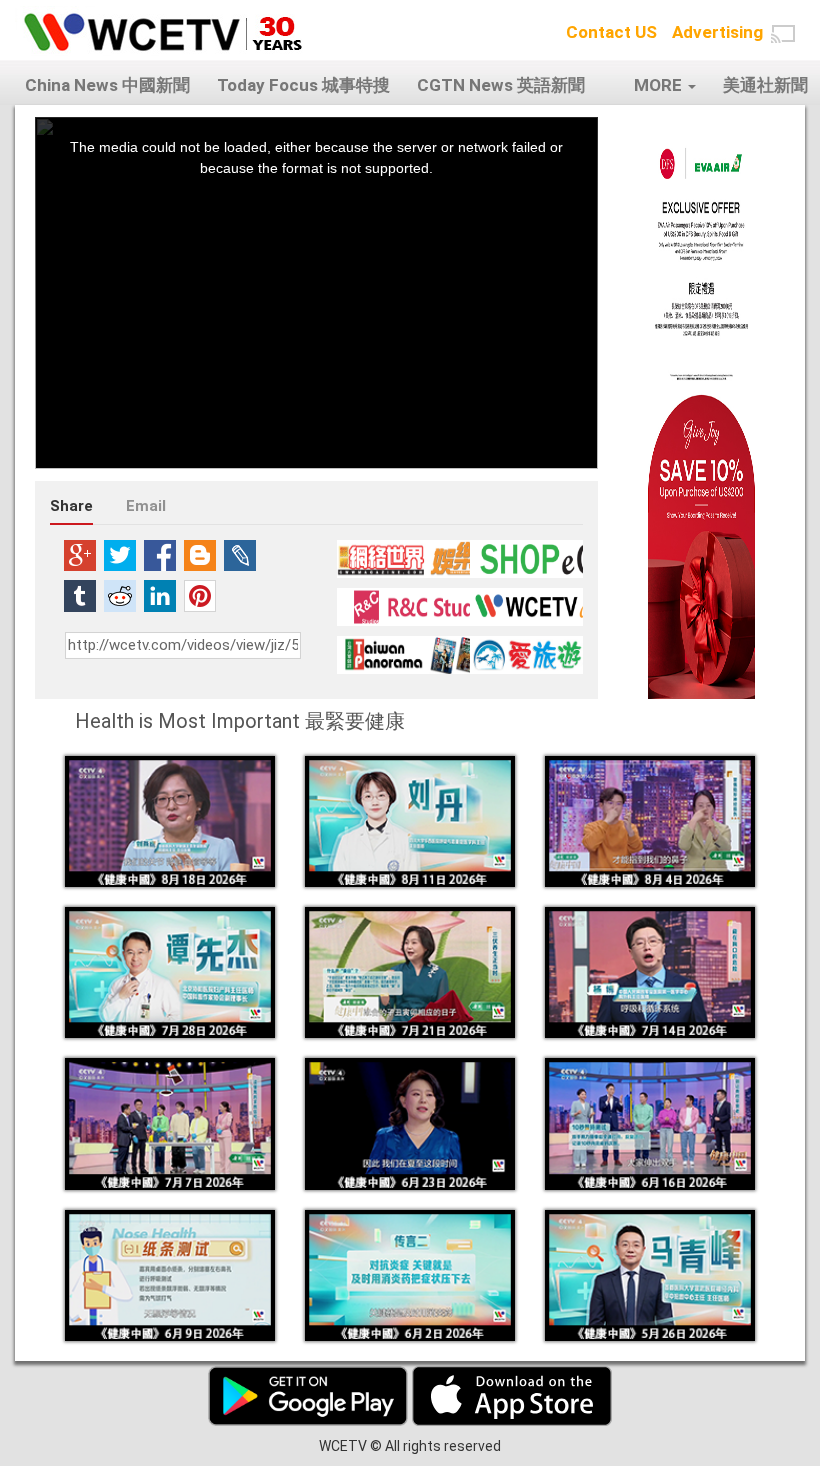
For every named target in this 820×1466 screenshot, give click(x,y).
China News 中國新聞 (107, 85)
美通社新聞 (765, 85)
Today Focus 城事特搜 (303, 85)
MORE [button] (660, 85)
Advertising (717, 32)
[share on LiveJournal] (240, 555)
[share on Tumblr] (80, 596)
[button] (783, 34)
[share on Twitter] (120, 555)
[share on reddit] (120, 596)
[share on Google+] (80, 555)
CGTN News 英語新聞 (501, 85)
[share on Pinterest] (200, 596)
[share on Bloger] (200, 555)
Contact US (611, 32)
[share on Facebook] (160, 555)
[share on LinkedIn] (160, 596)
